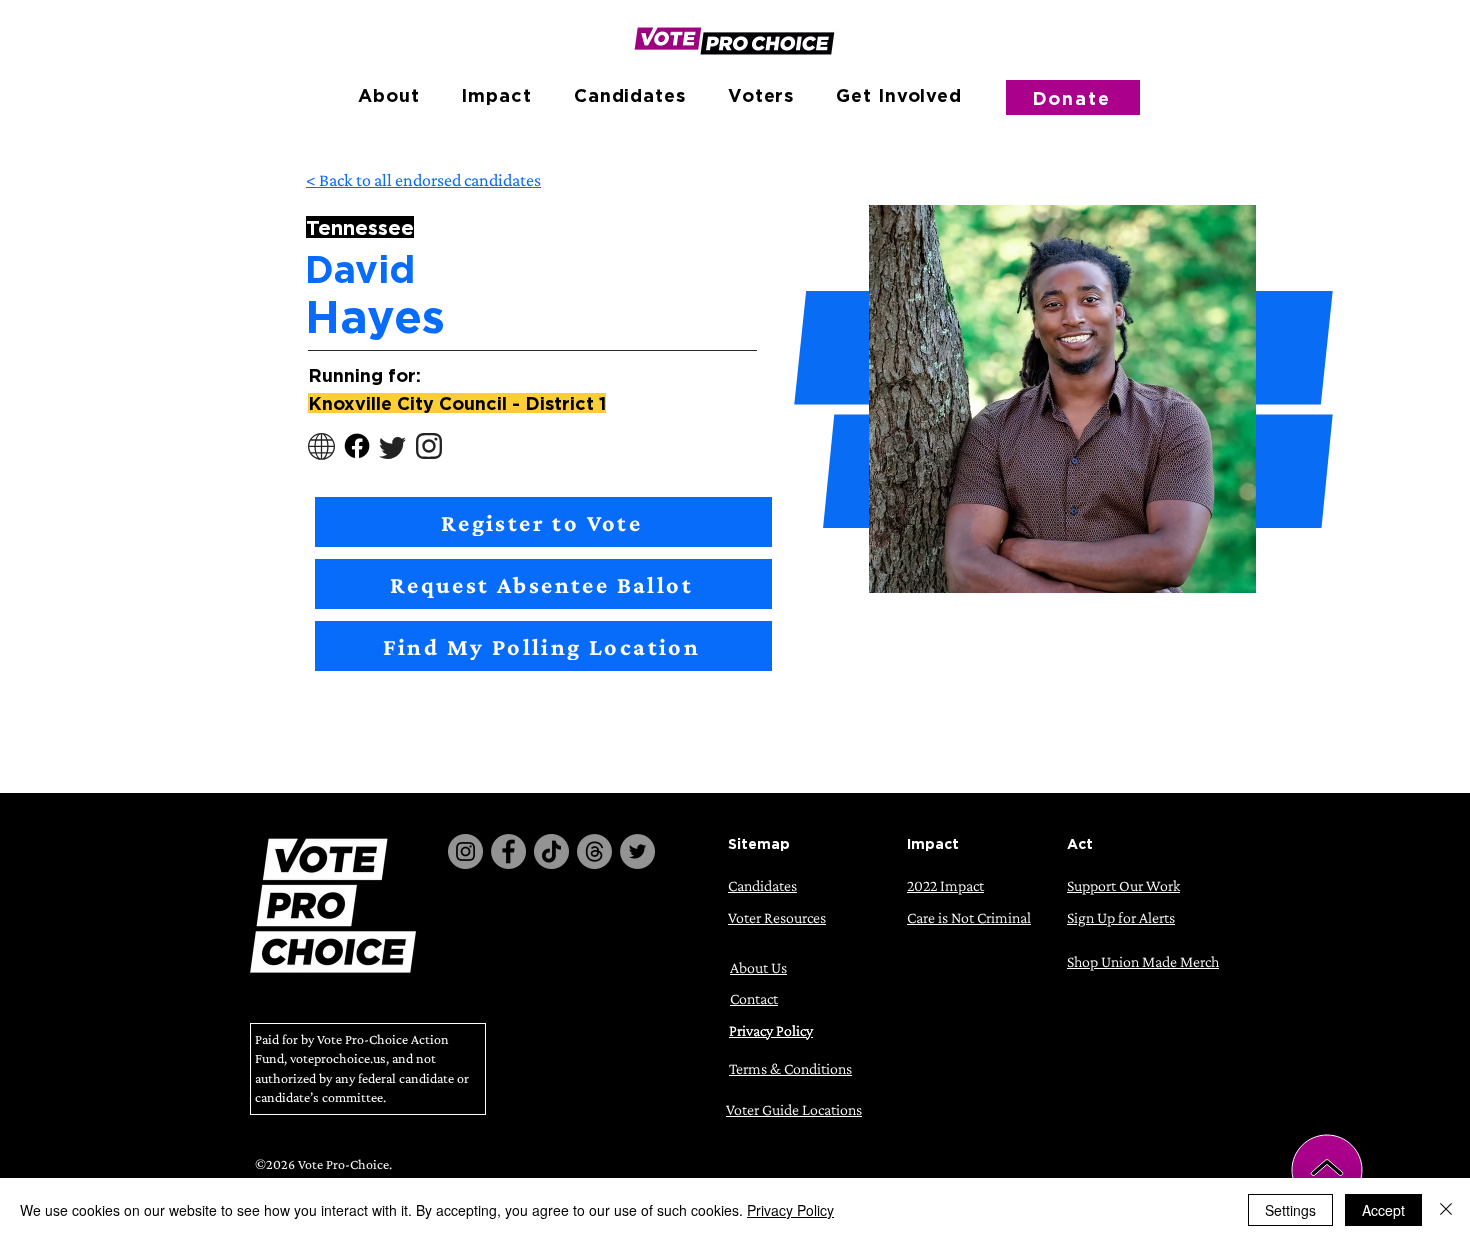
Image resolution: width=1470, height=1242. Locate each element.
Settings (1290, 1210)
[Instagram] (465, 851)
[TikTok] (551, 851)
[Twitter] (637, 851)
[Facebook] (508, 851)
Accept (1383, 1210)
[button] (388, 95)
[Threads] (594, 851)
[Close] (1446, 1210)
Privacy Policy (790, 1210)
